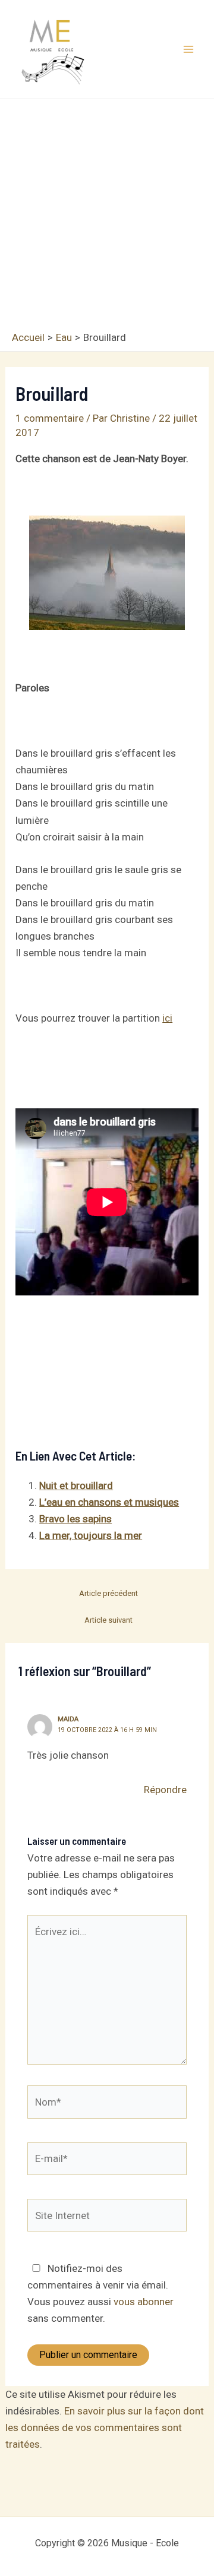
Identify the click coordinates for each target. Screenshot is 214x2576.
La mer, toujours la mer (91, 1535)
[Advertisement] (107, 218)
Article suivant (108, 1620)
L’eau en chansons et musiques (109, 1502)
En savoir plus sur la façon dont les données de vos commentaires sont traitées (105, 2428)
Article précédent (108, 1593)
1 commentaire (50, 418)
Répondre (165, 1790)
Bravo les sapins (75, 1519)
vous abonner (144, 2302)
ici (167, 1018)
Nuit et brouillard (76, 1485)
